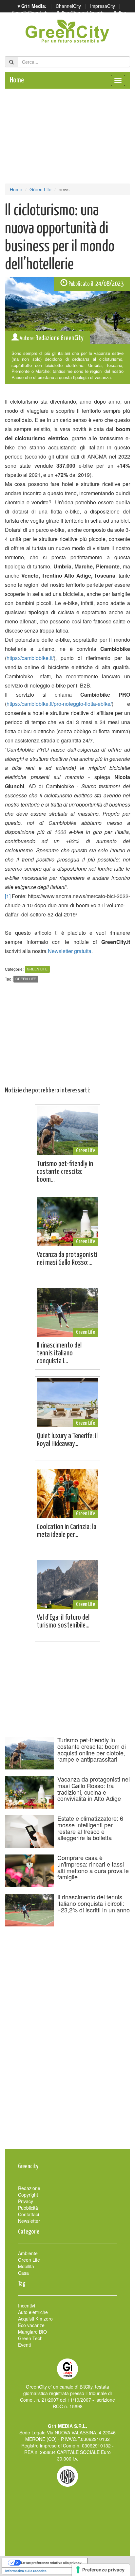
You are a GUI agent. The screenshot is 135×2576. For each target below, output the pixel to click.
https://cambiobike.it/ (30, 658)
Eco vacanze (31, 2325)
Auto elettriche (33, 2312)
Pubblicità (28, 2208)
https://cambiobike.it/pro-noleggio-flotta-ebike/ (59, 704)
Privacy (26, 2201)
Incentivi (27, 2306)
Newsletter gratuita (70, 951)
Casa (23, 2273)
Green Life (40, 189)
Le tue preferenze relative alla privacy (51, 2563)
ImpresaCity (103, 6)
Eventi (24, 2345)
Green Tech (30, 2338)
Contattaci (29, 2214)
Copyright (28, 2195)
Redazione (29, 2188)
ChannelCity (68, 6)
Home (17, 80)
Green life (26, 979)
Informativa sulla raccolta (26, 2571)
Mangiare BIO (32, 2332)
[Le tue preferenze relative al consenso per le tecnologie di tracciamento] (101, 2570)
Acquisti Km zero (35, 2319)
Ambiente (28, 2253)
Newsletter (29, 2221)
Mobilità (26, 2266)
